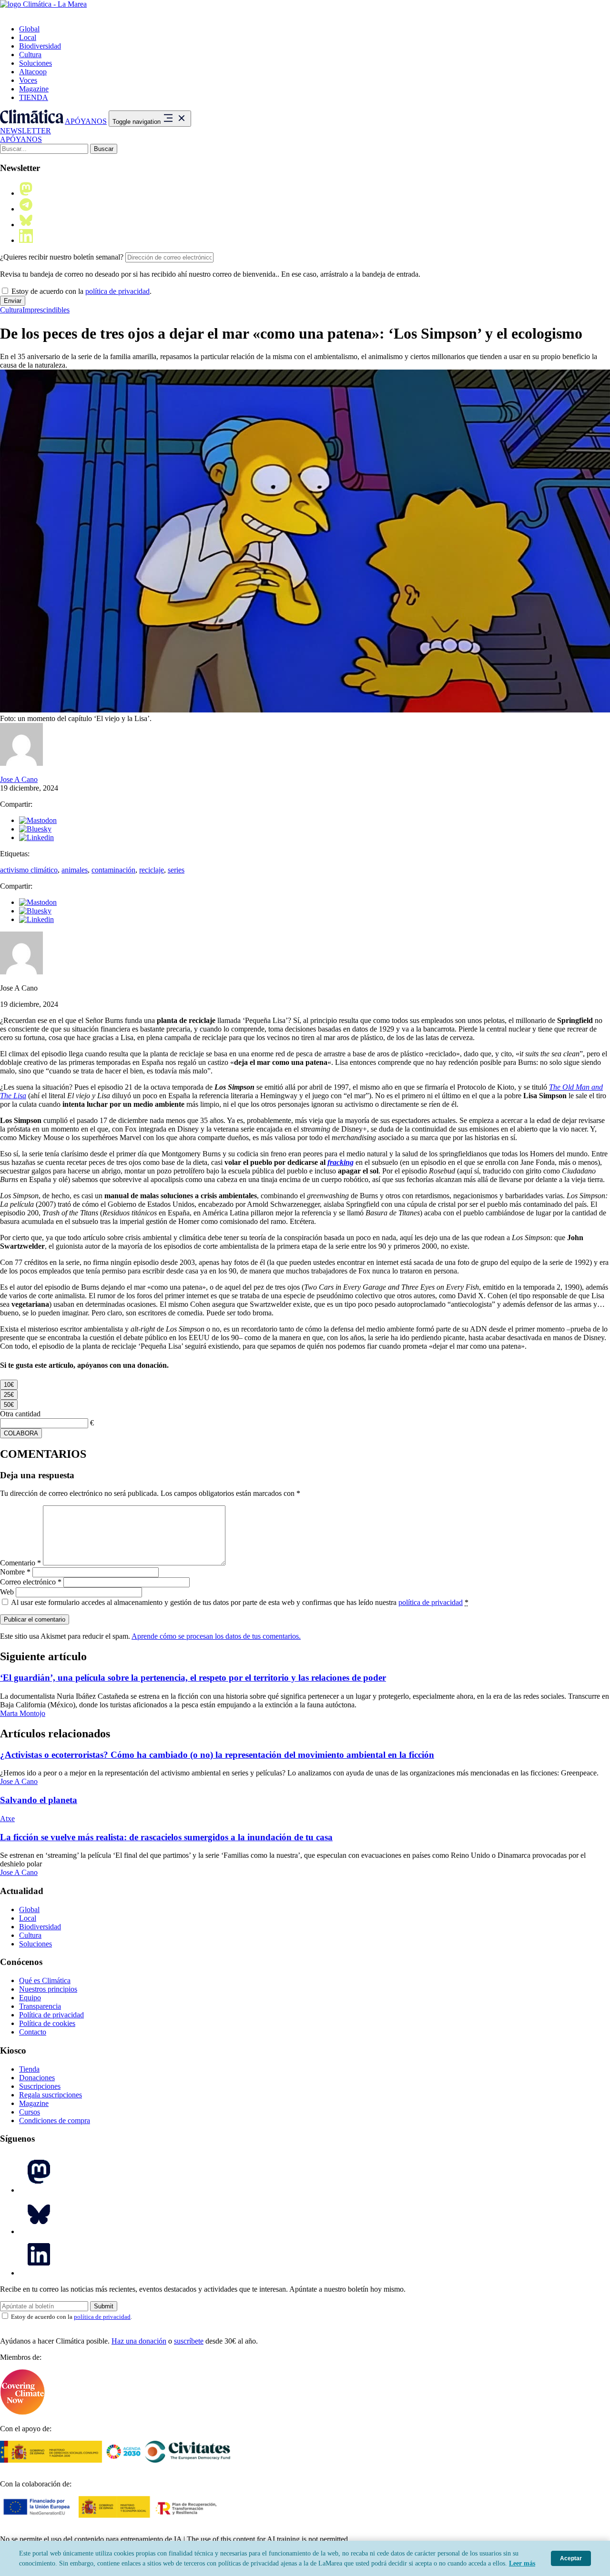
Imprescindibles (46, 310)
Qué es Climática (45, 1980)
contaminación (113, 870)
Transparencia (40, 2006)
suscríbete (189, 2341)
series (176, 870)
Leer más (522, 2563)
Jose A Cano (19, 779)
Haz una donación (139, 2341)
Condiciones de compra (55, 2120)
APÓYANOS (86, 121)
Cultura (30, 55)
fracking (341, 1162)
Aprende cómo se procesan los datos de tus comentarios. (216, 1636)
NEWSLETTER (25, 131)
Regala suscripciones (51, 2095)
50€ (9, 1405)
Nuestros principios (48, 1989)
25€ (9, 1395)
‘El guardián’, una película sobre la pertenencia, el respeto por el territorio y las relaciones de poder (193, 1678)
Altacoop (33, 72)
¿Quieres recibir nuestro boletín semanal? (62, 257)
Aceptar (571, 2558)
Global (29, 29)
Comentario (20, 1563)
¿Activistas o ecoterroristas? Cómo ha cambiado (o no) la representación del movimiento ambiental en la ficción (217, 1755)
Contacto (33, 2032)
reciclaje (152, 870)
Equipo (30, 1998)
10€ (9, 1385)
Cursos (30, 2112)
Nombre (15, 1572)
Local (28, 37)
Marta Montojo (23, 1713)
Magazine (34, 89)
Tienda (29, 2069)
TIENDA (34, 97)
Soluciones (36, 63)
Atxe (7, 1819)
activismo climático (29, 870)
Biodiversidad (40, 46)
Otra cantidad (20, 1414)
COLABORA (21, 1433)
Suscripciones (40, 2086)
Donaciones (37, 2078)
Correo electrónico (31, 1582)
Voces (28, 80)
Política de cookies (47, 2023)
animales (75, 870)
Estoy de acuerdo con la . (81, 291)
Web (7, 1592)
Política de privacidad (51, 2015)
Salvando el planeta (39, 1800)
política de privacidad (117, 291)
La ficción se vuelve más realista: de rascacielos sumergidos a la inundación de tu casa (166, 1837)
